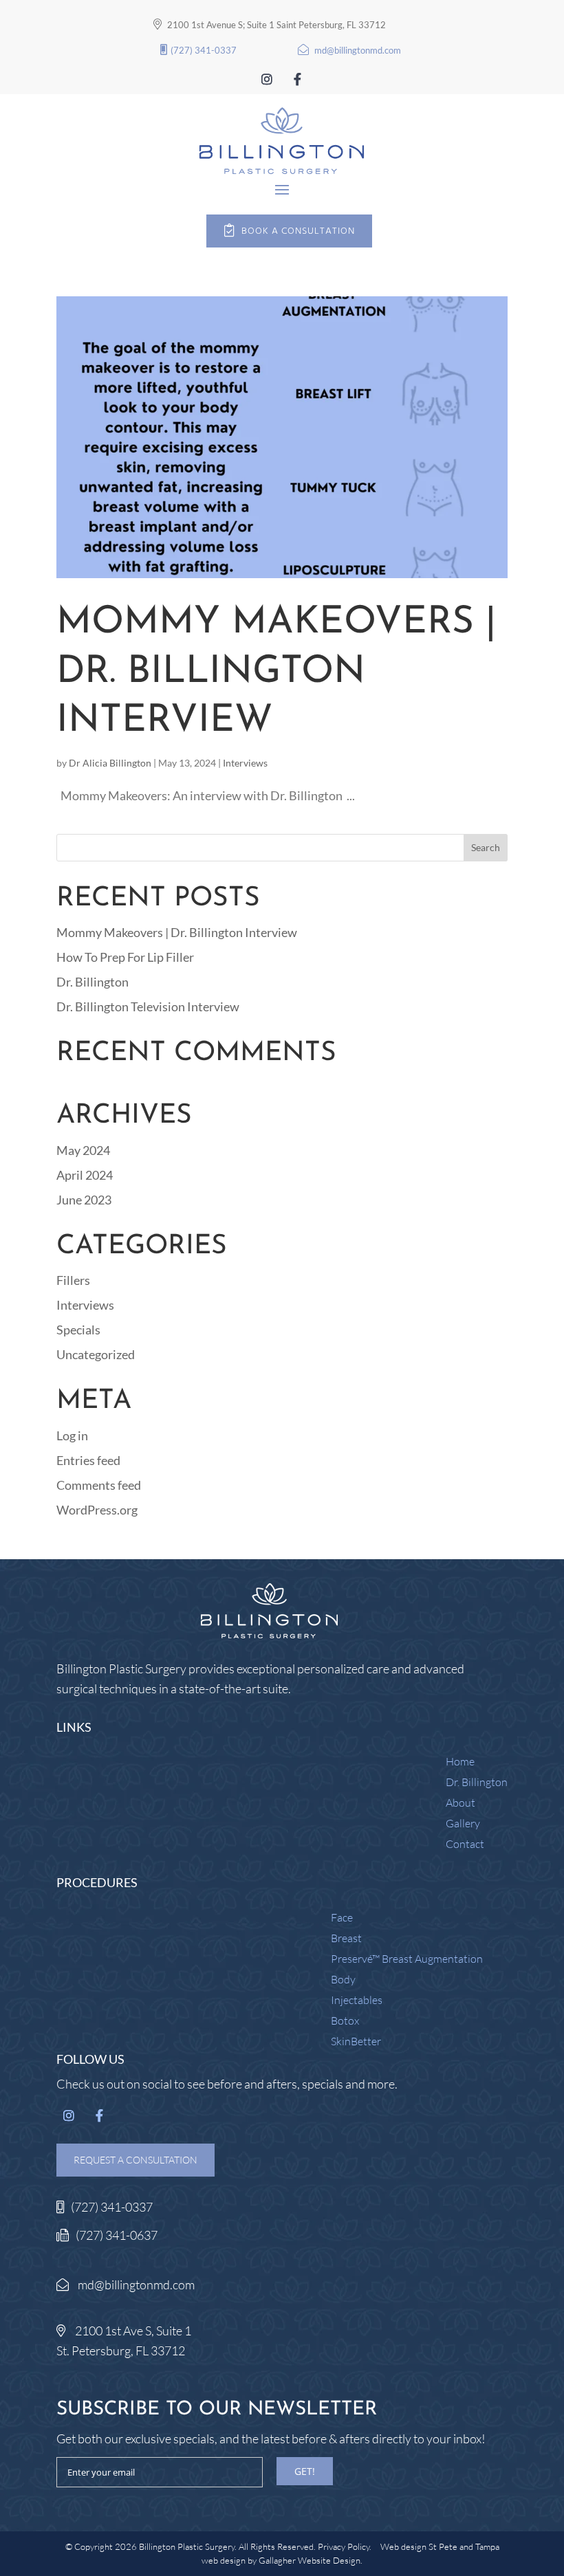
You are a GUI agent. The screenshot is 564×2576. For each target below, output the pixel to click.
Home (460, 1762)
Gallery (463, 1824)
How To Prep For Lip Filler (125, 957)
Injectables (357, 2001)
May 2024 (83, 1150)
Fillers (73, 1280)
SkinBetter (356, 2042)
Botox (345, 2022)
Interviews (245, 763)
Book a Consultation (298, 231)
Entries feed (88, 1460)
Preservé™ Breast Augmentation (407, 1960)
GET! (305, 2471)
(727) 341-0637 (117, 2235)
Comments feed (99, 1485)
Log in (72, 1435)
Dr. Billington (93, 982)
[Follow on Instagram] (267, 80)
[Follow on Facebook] (297, 80)
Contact (465, 1845)
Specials (78, 1330)
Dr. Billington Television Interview (148, 1006)
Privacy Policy (344, 2546)
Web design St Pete (419, 2546)
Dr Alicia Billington (110, 763)
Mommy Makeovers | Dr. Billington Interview (276, 672)
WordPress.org (97, 1510)
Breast (346, 1939)
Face (342, 1918)
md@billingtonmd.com (358, 50)
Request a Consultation (135, 2160)
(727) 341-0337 (204, 50)
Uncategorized (96, 1354)
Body (343, 1980)
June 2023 (84, 1200)
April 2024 (85, 1175)
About (460, 1804)
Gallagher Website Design (310, 2560)
